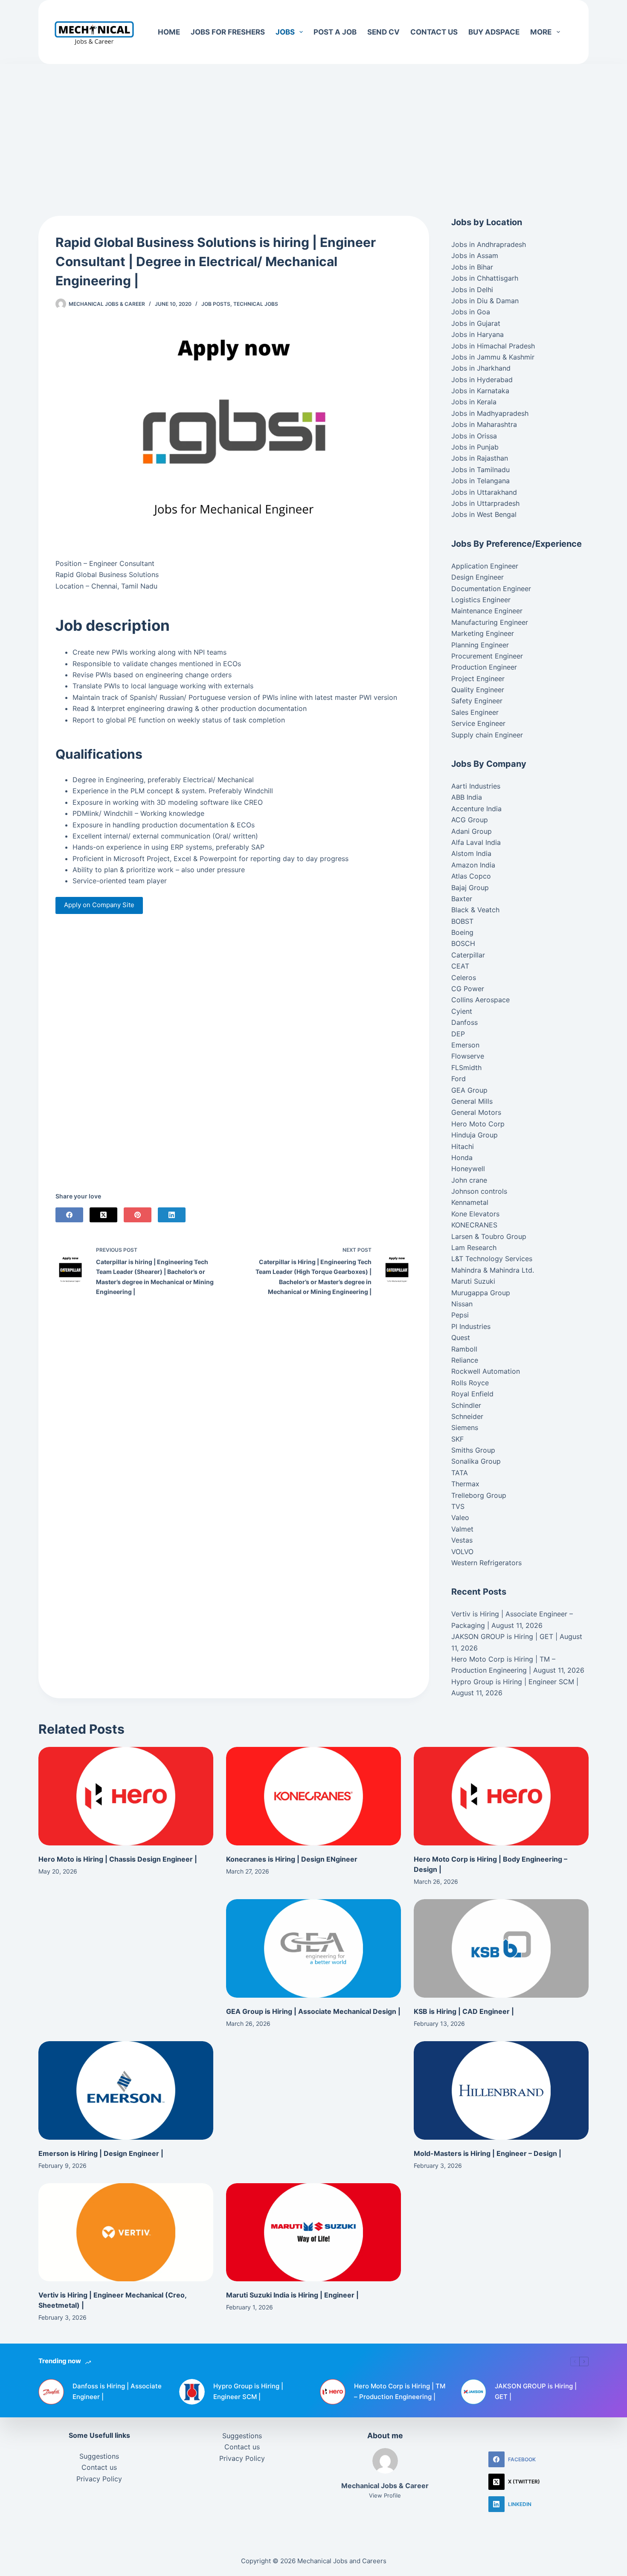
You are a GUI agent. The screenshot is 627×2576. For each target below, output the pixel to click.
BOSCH (463, 943)
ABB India (467, 797)
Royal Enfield (472, 1394)
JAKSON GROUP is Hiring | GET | (504, 1636)
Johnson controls (479, 1191)
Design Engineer (478, 577)
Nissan (462, 1304)
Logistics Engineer (481, 600)
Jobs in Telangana (480, 481)
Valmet (462, 1529)
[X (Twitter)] (103, 1215)
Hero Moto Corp (478, 1124)
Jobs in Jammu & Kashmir (493, 357)
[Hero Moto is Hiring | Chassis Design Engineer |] (126, 1796)
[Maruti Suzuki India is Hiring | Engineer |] (313, 2232)
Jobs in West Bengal (484, 514)
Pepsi (460, 1315)
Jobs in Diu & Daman (485, 301)
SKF (457, 1439)
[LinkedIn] (172, 1215)
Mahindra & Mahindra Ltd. (493, 1270)
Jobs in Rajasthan (480, 458)
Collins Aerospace (480, 1000)
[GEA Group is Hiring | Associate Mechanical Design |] (313, 1948)
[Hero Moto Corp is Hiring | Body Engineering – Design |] (501, 1796)
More (541, 32)
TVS (458, 1506)
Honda (462, 1157)
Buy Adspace (494, 32)
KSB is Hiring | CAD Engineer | (464, 2011)
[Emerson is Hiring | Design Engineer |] (126, 2090)
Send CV (383, 32)
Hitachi (463, 1146)
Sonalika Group (476, 1461)
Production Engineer (484, 667)
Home (169, 32)
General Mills (472, 1101)
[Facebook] (69, 1215)
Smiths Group (473, 1450)
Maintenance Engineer (487, 611)
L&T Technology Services (492, 1259)
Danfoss (464, 1022)
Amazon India (473, 865)
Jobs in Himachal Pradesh (493, 346)
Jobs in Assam (475, 255)
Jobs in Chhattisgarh (485, 278)
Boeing (462, 932)
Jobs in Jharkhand (481, 368)
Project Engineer (478, 679)
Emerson (465, 1045)
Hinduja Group (475, 1135)
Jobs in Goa (471, 312)
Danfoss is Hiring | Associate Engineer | (117, 2391)
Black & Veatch (475, 910)
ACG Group (470, 820)
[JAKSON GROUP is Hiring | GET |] (473, 2392)
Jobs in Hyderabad (482, 380)
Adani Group (472, 831)
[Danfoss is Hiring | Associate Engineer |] (51, 2392)
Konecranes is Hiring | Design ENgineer (292, 1859)
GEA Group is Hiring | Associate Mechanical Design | (313, 2011)
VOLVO (462, 1552)
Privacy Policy (99, 2479)
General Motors (476, 1112)
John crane (469, 1180)
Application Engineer (485, 566)
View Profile (385, 2495)
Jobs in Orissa (474, 436)
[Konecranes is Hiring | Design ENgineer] (313, 1796)
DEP (458, 1034)
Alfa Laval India (476, 842)
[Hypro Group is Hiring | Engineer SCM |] (192, 2392)
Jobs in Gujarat (476, 323)
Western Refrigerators (486, 1563)
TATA (460, 1473)
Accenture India (476, 809)
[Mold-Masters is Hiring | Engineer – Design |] (501, 2090)
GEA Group (469, 1090)
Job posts (216, 304)
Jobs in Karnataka (480, 391)
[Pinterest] (138, 1215)
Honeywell (468, 1169)
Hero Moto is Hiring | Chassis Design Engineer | (118, 1859)
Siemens (465, 1427)
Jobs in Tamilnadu (480, 470)
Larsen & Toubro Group (489, 1236)
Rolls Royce (470, 1383)
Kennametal (470, 1202)
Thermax (465, 1484)
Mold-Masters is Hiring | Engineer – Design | (488, 2153)
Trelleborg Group (479, 1495)
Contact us (434, 32)
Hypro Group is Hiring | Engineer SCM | (515, 1682)
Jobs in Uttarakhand (484, 492)
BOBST (462, 921)
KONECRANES (474, 1225)
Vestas (462, 1540)
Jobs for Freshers (228, 32)
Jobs (285, 32)
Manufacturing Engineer (490, 622)
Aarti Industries (476, 786)
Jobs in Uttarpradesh (485, 503)
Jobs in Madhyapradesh (490, 413)
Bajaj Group (470, 888)
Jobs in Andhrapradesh (489, 244)
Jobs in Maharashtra (484, 424)
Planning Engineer (480, 645)
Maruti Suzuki (473, 1281)
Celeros (464, 978)
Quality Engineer (478, 690)
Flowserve (468, 1056)
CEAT (460, 966)
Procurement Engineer (487, 656)
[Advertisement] (313, 127)
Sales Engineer (475, 712)
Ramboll (464, 1349)
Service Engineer (478, 723)
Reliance (465, 1360)
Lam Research (474, 1247)
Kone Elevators (475, 1214)
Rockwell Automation (486, 1371)
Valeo (460, 1517)
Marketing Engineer (483, 633)
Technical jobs (256, 304)
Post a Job (335, 32)
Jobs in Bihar (472, 267)
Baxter (462, 899)
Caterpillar (468, 955)
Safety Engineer (477, 701)
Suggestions (99, 2456)
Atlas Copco (471, 876)
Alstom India (471, 853)
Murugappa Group (481, 1293)
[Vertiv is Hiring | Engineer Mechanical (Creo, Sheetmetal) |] (126, 2232)
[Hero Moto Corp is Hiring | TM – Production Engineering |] (333, 2392)
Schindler (466, 1405)
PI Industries (471, 1326)
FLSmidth (466, 1068)
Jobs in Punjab (475, 447)
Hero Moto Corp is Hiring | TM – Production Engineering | (400, 2391)
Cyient (462, 1011)
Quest (461, 1337)
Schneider (467, 1416)
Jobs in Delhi (472, 290)
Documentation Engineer (491, 589)
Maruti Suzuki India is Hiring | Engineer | (292, 2295)
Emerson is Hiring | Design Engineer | (101, 2153)
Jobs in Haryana (478, 334)
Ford (459, 1079)
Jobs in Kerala (474, 402)
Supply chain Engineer (487, 735)
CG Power (468, 989)
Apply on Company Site (99, 905)
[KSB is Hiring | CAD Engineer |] (501, 1948)
